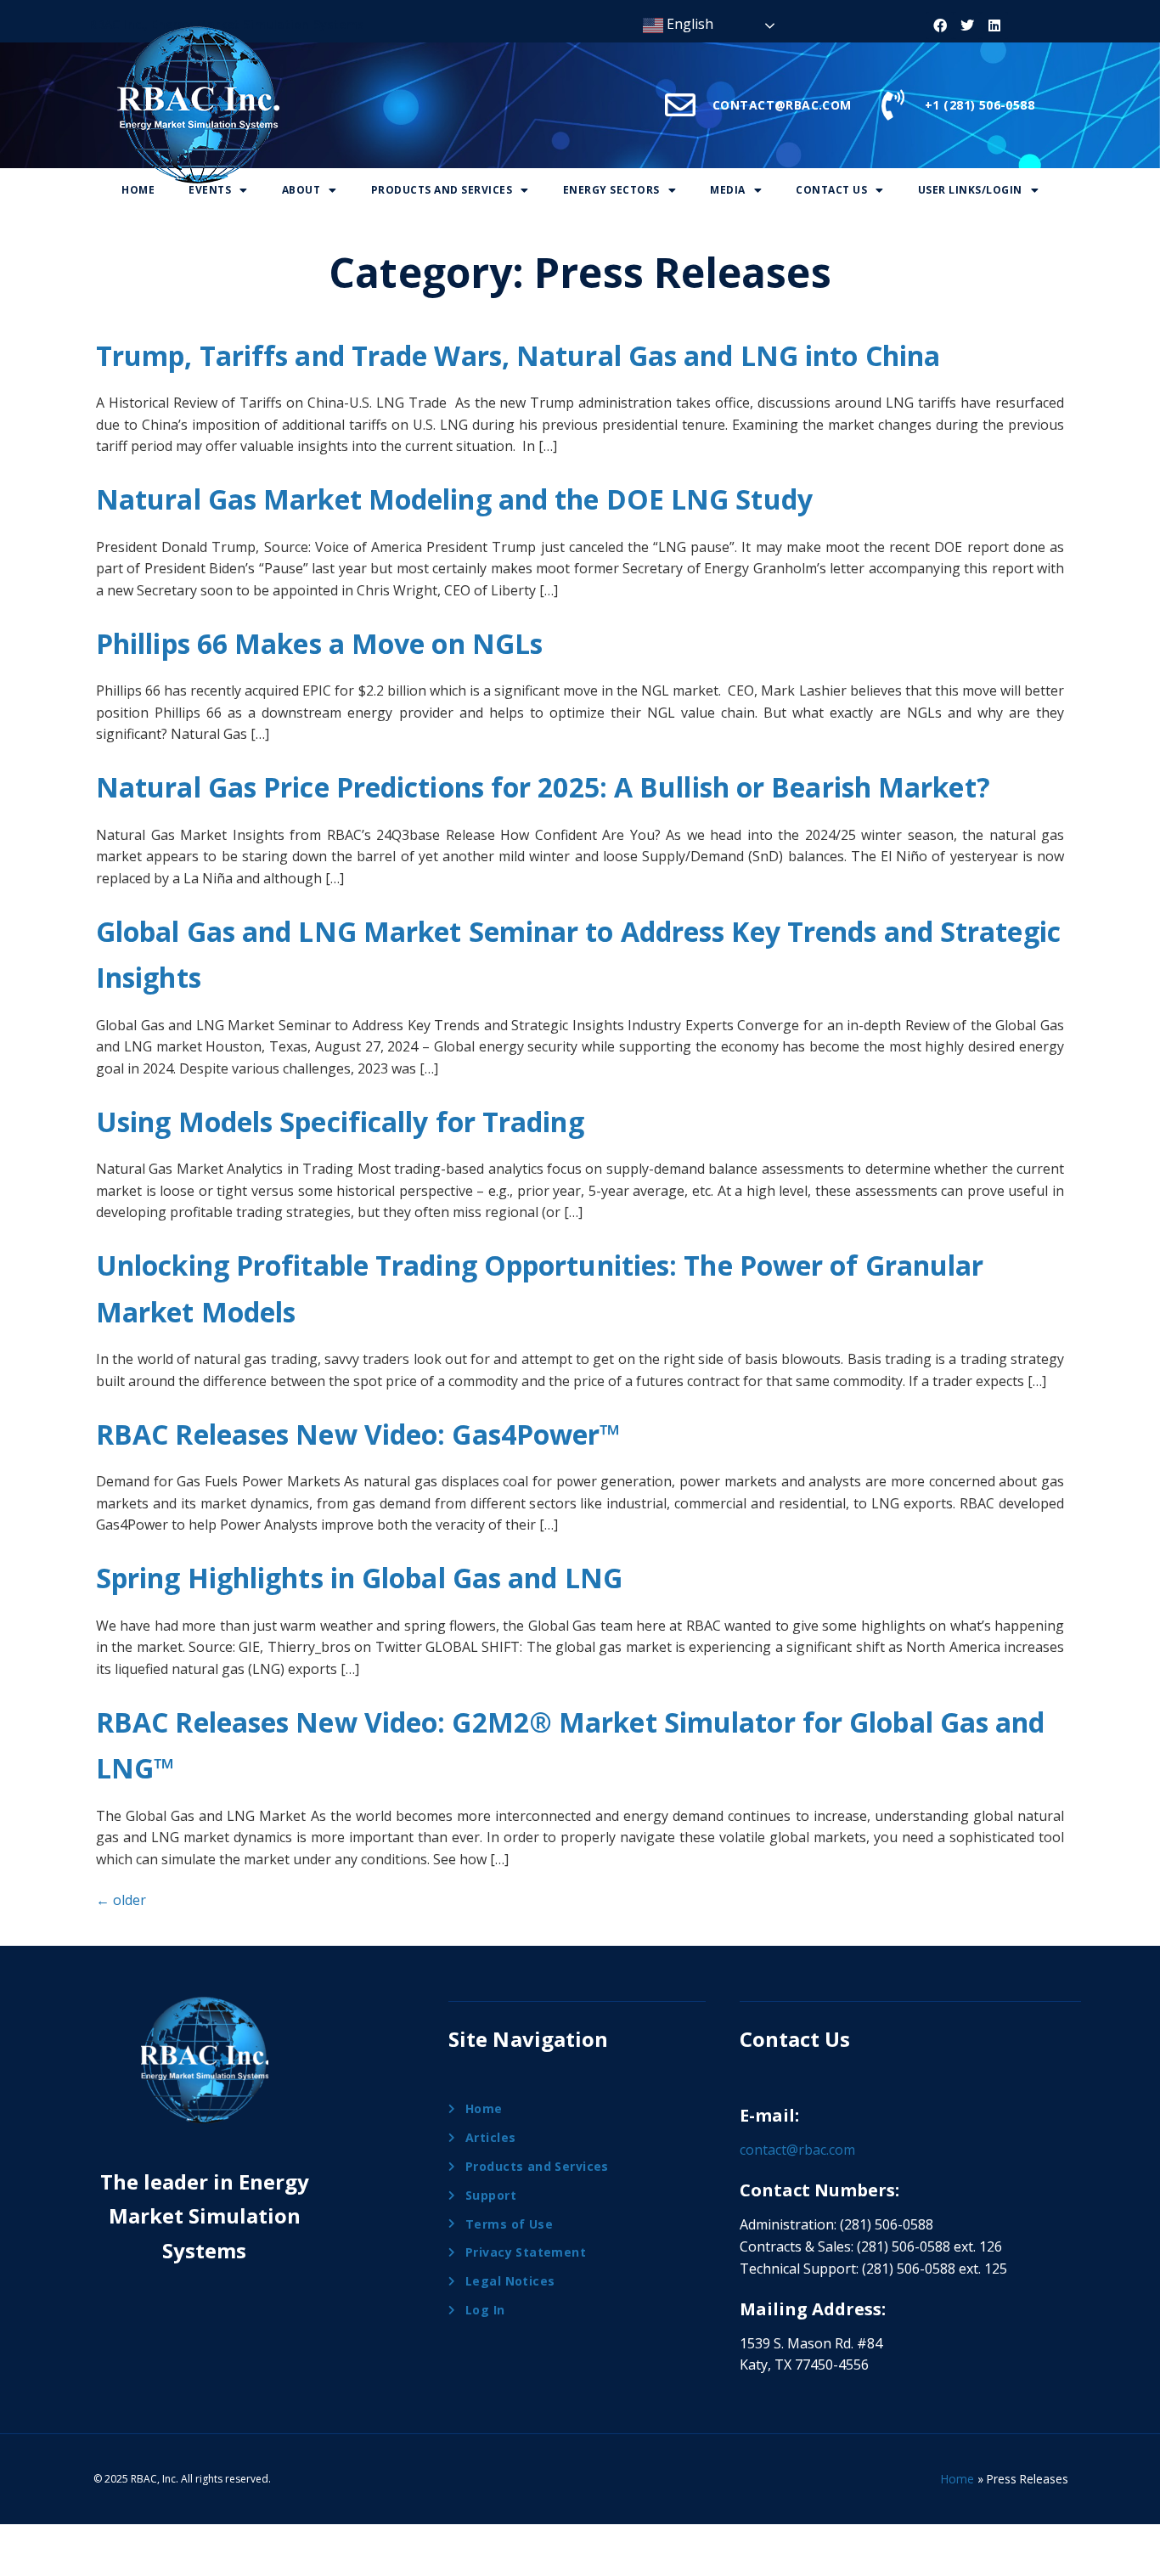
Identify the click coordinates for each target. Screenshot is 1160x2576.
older (121, 1900)
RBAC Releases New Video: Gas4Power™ (359, 1434)
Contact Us (831, 190)
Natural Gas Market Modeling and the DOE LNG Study (454, 499)
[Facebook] (940, 25)
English (688, 24)
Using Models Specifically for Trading (340, 1122)
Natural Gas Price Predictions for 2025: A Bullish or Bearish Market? (543, 787)
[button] (218, 191)
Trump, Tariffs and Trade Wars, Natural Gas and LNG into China (518, 355)
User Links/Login (970, 190)
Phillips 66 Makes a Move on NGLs (319, 643)
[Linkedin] (994, 25)
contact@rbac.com (797, 2150)
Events (210, 190)
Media (728, 190)
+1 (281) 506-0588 (980, 105)
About (301, 190)
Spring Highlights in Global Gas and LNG (359, 1578)
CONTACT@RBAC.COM (782, 105)
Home (138, 190)
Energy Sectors (611, 190)
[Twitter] (967, 25)
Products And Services (442, 190)
